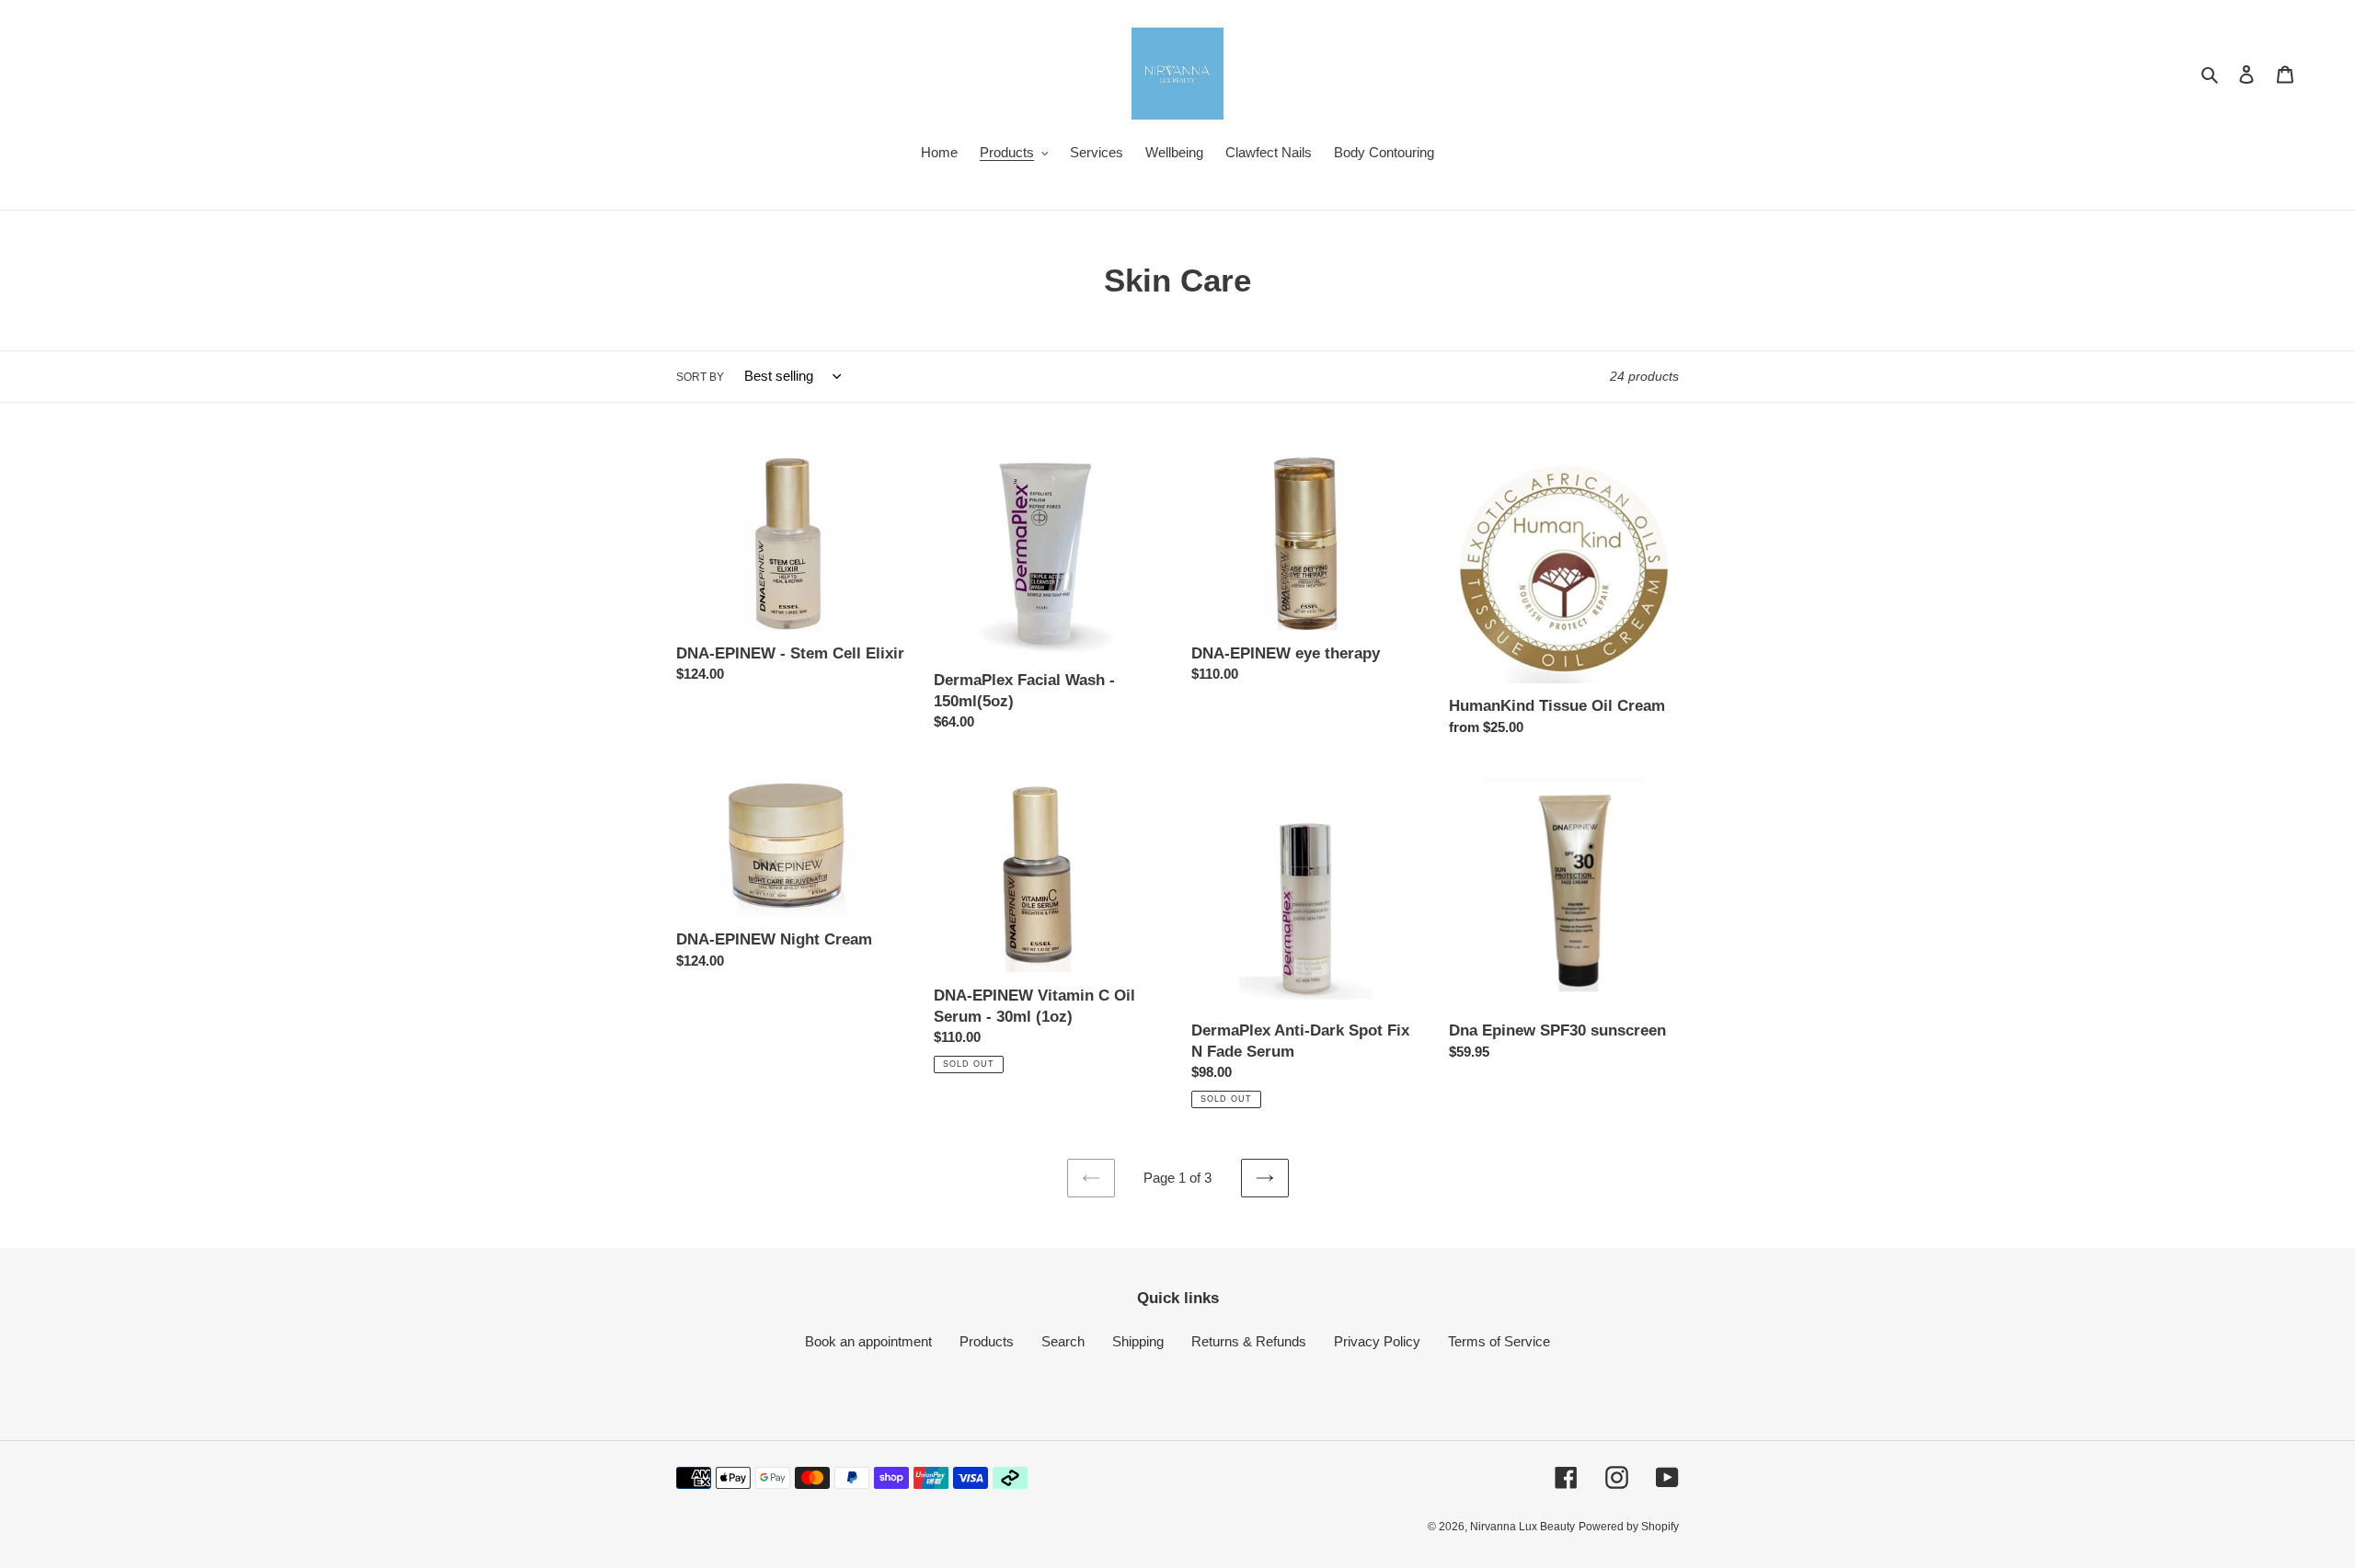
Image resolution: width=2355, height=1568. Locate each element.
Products (987, 1341)
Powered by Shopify (1629, 1527)
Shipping (1138, 1341)
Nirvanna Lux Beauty (1522, 1527)
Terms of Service (1499, 1341)
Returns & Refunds (1249, 1341)
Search (1063, 1341)
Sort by (700, 377)
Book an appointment (868, 1341)
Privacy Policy (1377, 1341)
